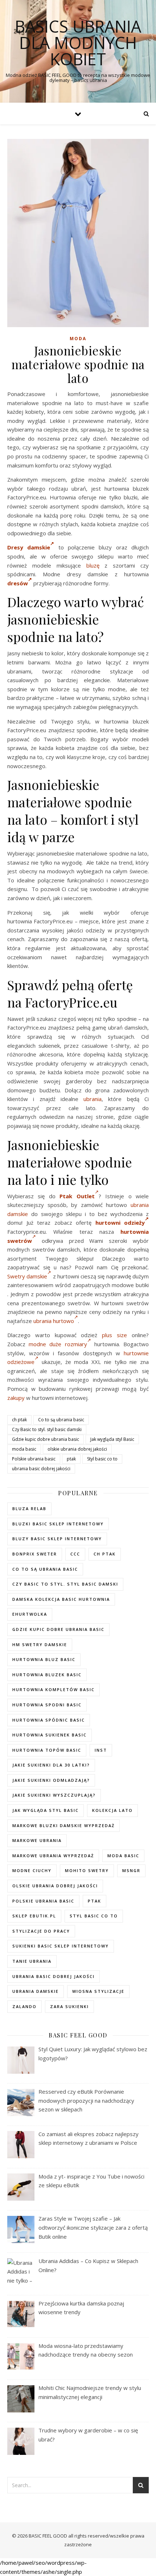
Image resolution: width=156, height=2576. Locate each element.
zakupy (16, 1398)
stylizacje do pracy (41, 1931)
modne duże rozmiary (58, 1344)
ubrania (93, 1099)
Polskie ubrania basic (34, 1459)
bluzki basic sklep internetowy (58, 1524)
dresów (18, 583)
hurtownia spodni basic (47, 1705)
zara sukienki (69, 2006)
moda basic (24, 1449)
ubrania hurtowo (54, 1321)
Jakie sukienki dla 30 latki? (51, 1765)
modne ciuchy (32, 1870)
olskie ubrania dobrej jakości (77, 1449)
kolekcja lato (112, 1810)
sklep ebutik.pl (34, 1916)
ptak (71, 1459)
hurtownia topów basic (47, 1750)
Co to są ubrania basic (61, 1420)
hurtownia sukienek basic (50, 1735)
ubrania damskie (36, 1991)
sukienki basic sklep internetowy (61, 1946)
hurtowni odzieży (120, 1223)
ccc (75, 1554)
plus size (114, 1335)
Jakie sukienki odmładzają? (51, 1780)
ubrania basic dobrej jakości (41, 1469)
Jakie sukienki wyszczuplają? (54, 1795)
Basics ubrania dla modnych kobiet (78, 43)
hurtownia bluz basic (44, 1659)
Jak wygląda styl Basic (112, 1439)
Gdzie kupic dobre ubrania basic (46, 1439)
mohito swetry (87, 1870)
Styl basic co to (102, 1459)
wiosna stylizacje (98, 1991)
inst (101, 1750)
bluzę (93, 565)
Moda (78, 339)
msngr (131, 1870)
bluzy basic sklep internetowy (57, 1539)
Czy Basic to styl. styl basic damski (47, 1429)
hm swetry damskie (40, 1644)
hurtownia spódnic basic (49, 1720)
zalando (24, 2006)
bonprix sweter (35, 1554)
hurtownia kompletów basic (54, 1689)
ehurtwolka (30, 1614)
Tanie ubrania (32, 1961)
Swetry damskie (27, 1276)
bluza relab (29, 1508)
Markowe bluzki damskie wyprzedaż (63, 1825)
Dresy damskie (29, 547)
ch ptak (19, 1420)
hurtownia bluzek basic (47, 1675)
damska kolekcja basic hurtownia (61, 1599)
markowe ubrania (37, 1840)
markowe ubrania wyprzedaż (53, 1856)
